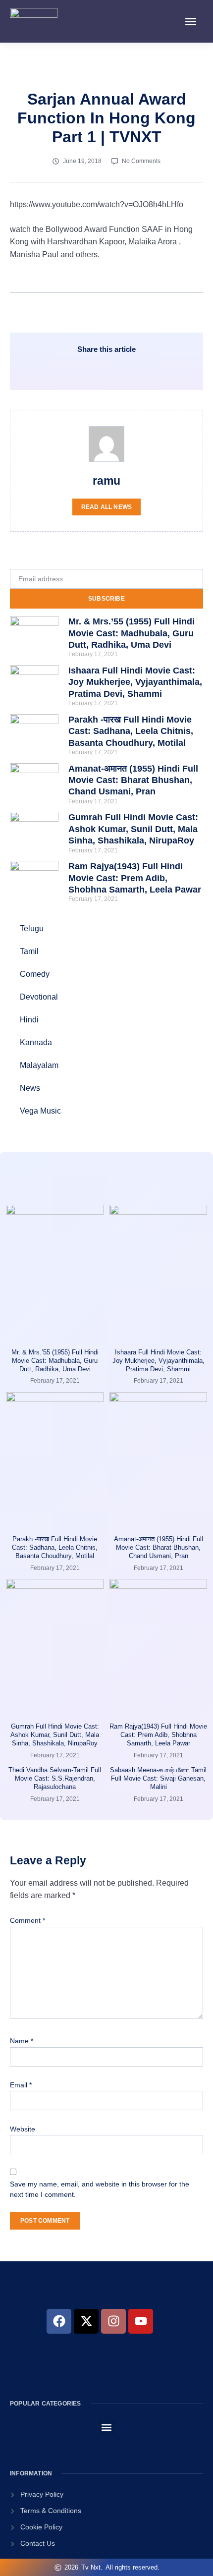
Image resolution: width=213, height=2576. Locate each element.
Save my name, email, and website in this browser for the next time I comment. (100, 2189)
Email (21, 2085)
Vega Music (40, 1111)
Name (22, 2041)
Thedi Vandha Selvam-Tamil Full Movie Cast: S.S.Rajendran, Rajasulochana (55, 1778)
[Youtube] (141, 2321)
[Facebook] (59, 2321)
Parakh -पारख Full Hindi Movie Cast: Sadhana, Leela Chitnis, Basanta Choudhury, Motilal (131, 731)
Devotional (39, 997)
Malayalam (39, 1065)
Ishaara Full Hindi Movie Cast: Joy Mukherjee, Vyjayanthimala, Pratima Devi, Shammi (135, 682)
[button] (191, 21)
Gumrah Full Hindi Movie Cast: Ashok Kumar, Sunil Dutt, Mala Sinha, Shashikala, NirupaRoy (133, 829)
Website (23, 2129)
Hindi (29, 1020)
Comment (27, 1920)
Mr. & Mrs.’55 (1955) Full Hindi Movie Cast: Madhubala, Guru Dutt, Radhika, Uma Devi (132, 633)
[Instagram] (113, 2321)
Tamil (29, 951)
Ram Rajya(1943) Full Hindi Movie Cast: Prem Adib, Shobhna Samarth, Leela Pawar (135, 878)
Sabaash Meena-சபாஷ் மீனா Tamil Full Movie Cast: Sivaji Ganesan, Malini (158, 1778)
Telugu (32, 928)
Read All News (107, 507)
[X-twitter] (86, 2321)
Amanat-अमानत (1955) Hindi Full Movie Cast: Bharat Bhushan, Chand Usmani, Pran (133, 780)
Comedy (35, 974)
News (30, 1088)
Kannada (36, 1042)
